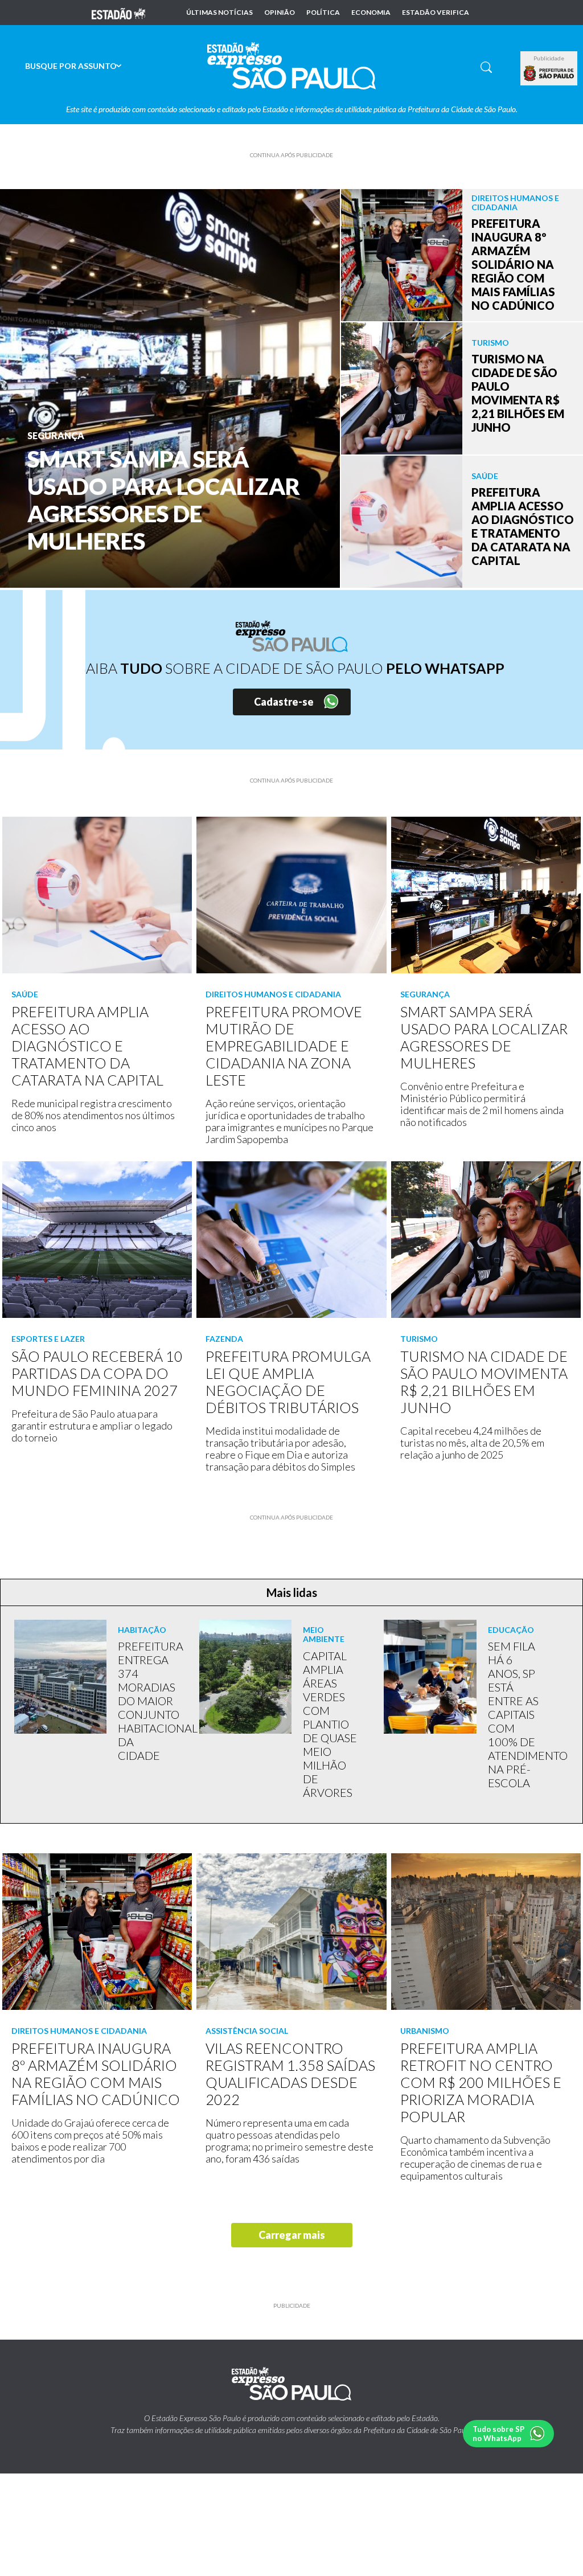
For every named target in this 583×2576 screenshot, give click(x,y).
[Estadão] (118, 13)
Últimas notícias (219, 13)
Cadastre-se (284, 702)
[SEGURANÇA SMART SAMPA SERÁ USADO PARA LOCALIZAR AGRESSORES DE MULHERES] (170, 387)
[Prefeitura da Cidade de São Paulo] (549, 73)
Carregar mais (292, 2235)
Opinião (280, 13)
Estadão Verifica (436, 13)
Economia (371, 13)
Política (323, 13)
